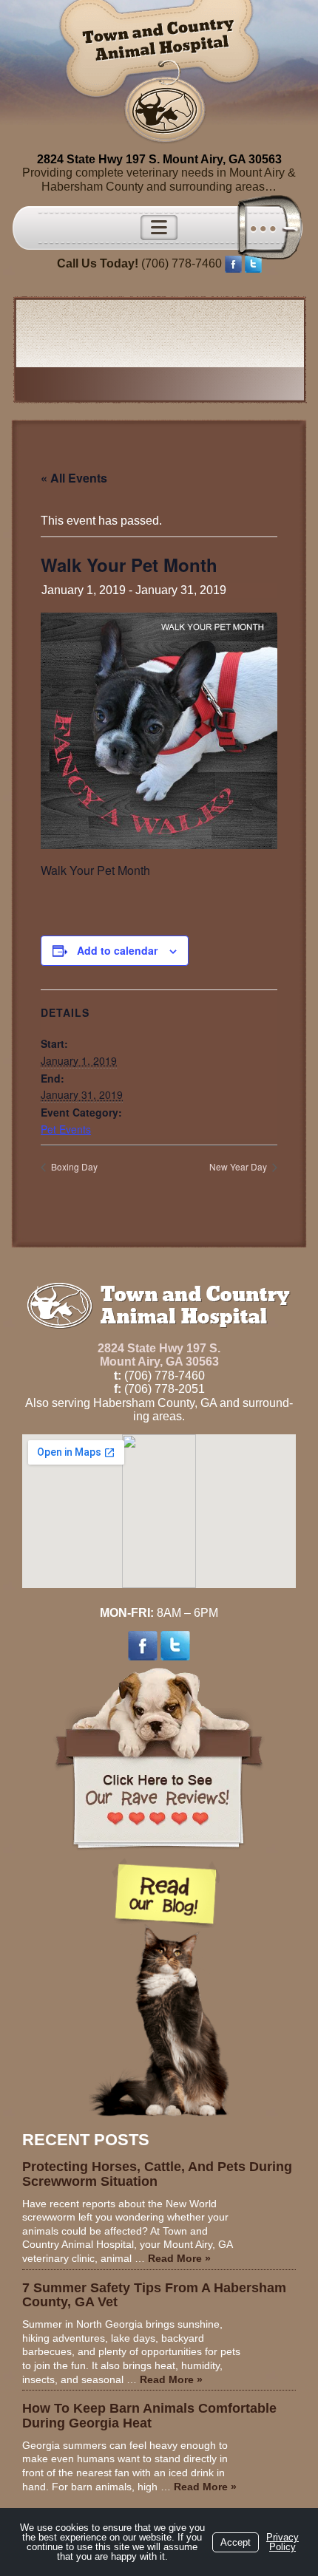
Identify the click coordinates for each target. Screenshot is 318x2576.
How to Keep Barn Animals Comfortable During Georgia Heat (149, 2416)
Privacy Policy (283, 2542)
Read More (179, 2258)
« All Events (74, 478)
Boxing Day (73, 1166)
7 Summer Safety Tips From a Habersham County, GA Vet (154, 2295)
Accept (236, 2542)
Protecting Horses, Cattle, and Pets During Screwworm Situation (157, 2174)
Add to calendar (117, 950)
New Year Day (239, 1166)
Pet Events (66, 1129)
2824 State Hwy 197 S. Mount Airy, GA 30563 (159, 159)
